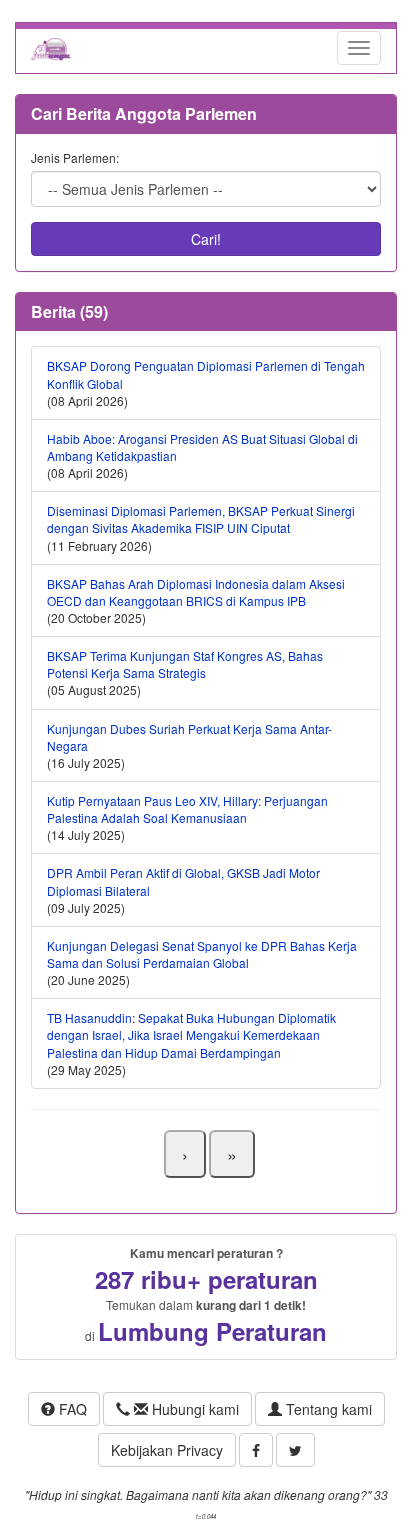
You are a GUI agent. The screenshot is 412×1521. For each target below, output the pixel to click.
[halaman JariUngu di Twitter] (295, 1450)
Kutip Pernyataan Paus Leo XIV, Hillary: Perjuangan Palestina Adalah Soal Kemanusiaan (187, 809)
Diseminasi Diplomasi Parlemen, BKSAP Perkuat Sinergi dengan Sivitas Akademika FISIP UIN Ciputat (201, 519)
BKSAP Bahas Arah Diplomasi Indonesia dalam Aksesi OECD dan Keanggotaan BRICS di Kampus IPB (196, 592)
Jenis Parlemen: (75, 157)
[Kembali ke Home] (51, 48)
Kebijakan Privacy (167, 1450)
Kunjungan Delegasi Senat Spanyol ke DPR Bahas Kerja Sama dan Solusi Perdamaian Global (202, 954)
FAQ (71, 1409)
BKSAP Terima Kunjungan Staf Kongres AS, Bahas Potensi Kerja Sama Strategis (185, 664)
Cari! (206, 239)
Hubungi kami (193, 1409)
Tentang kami (327, 1409)
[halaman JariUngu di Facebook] (256, 1450)
